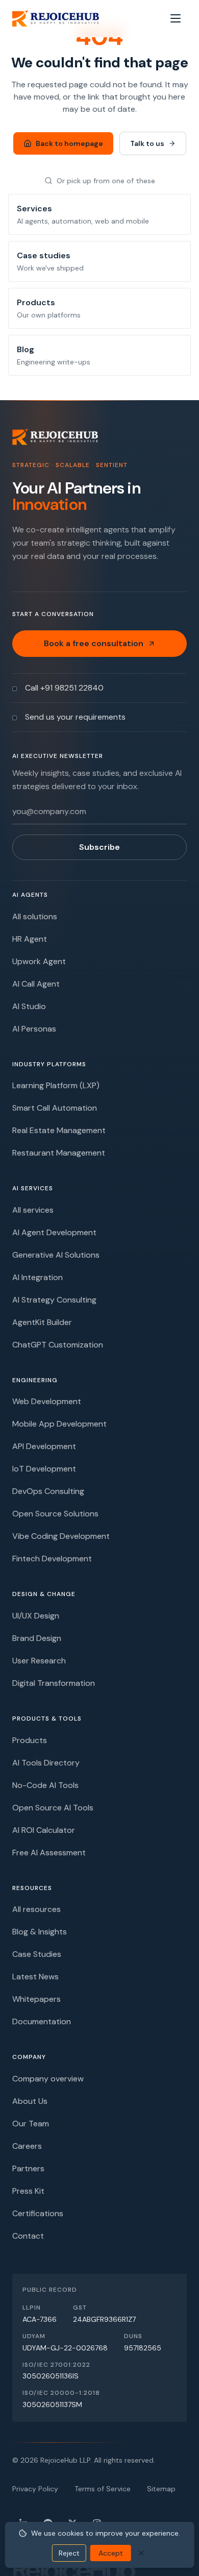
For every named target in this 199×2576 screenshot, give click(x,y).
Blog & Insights (40, 1932)
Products (30, 1740)
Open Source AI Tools (53, 1808)
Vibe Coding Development (61, 1536)
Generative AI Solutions (56, 1255)
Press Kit (28, 2191)
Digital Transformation (54, 1683)
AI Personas (34, 1029)
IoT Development (44, 1469)
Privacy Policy (35, 2489)
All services (33, 1210)
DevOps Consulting (48, 1491)
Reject (69, 2553)
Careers (27, 2146)
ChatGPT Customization (58, 1345)
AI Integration (38, 1277)
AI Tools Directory (46, 1763)
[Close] (141, 2553)
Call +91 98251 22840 (64, 688)
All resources (36, 1909)
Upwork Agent (39, 961)
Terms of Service (103, 2489)
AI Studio (29, 1006)
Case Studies (37, 1954)
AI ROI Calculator (44, 1830)
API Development (44, 1446)
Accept (111, 2553)
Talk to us (147, 143)
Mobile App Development (59, 1424)
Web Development (47, 1401)
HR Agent (30, 939)
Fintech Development (52, 1559)
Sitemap (161, 2489)
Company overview (48, 2079)
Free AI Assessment (49, 1853)
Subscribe (99, 847)
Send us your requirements (75, 717)
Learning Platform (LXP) (56, 1085)
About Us (30, 2101)
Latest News (35, 1977)
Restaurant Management (59, 1153)
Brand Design (37, 1638)
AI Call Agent (36, 984)
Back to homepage (69, 143)
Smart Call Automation (55, 1108)
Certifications (38, 2213)
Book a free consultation (94, 643)
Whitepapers (36, 1999)
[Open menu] (176, 18)
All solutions (35, 916)
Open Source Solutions (55, 1514)
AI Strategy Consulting (54, 1300)
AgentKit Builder (42, 1322)
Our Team (31, 2124)
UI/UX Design (36, 1616)
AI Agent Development (54, 1232)
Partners (28, 2168)
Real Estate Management (59, 1130)
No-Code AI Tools (45, 1785)
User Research (39, 1661)
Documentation (42, 2021)
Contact (28, 2236)
